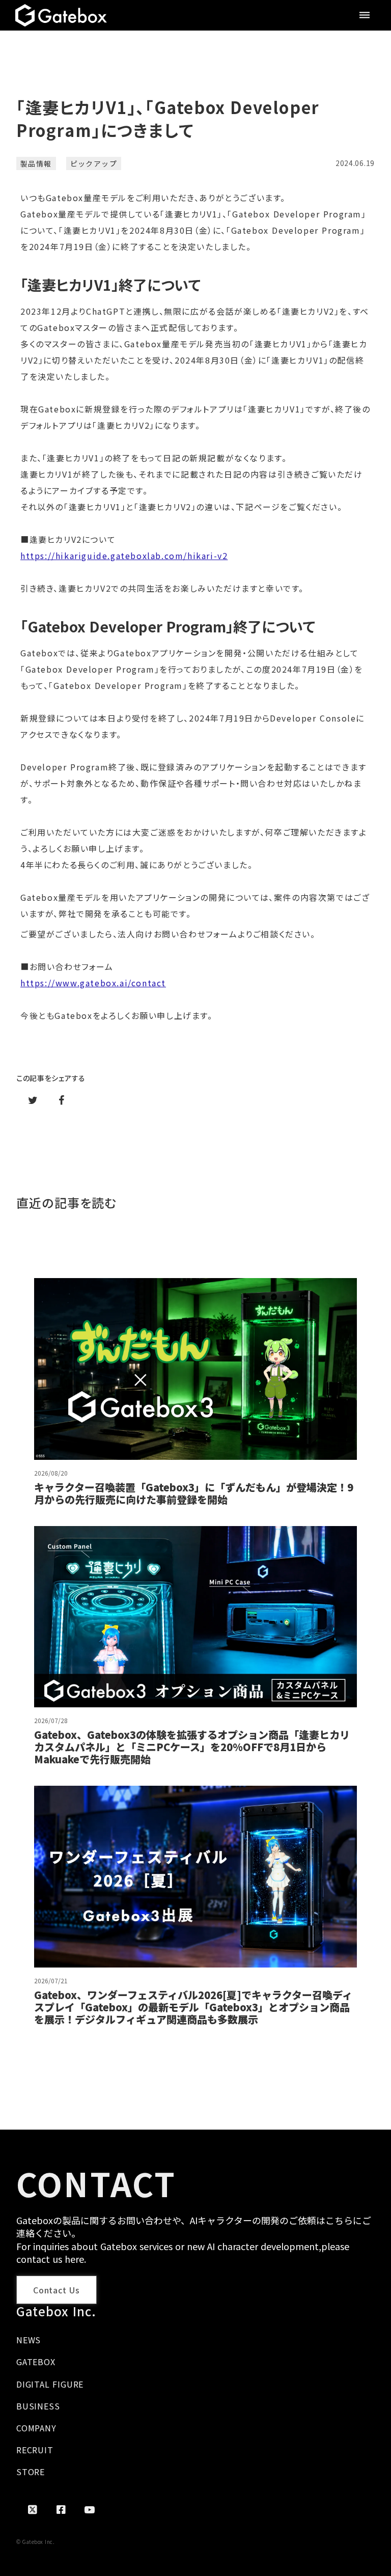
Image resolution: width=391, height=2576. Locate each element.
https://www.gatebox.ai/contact (93, 983)
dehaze (365, 15)
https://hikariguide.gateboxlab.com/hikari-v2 (124, 556)
